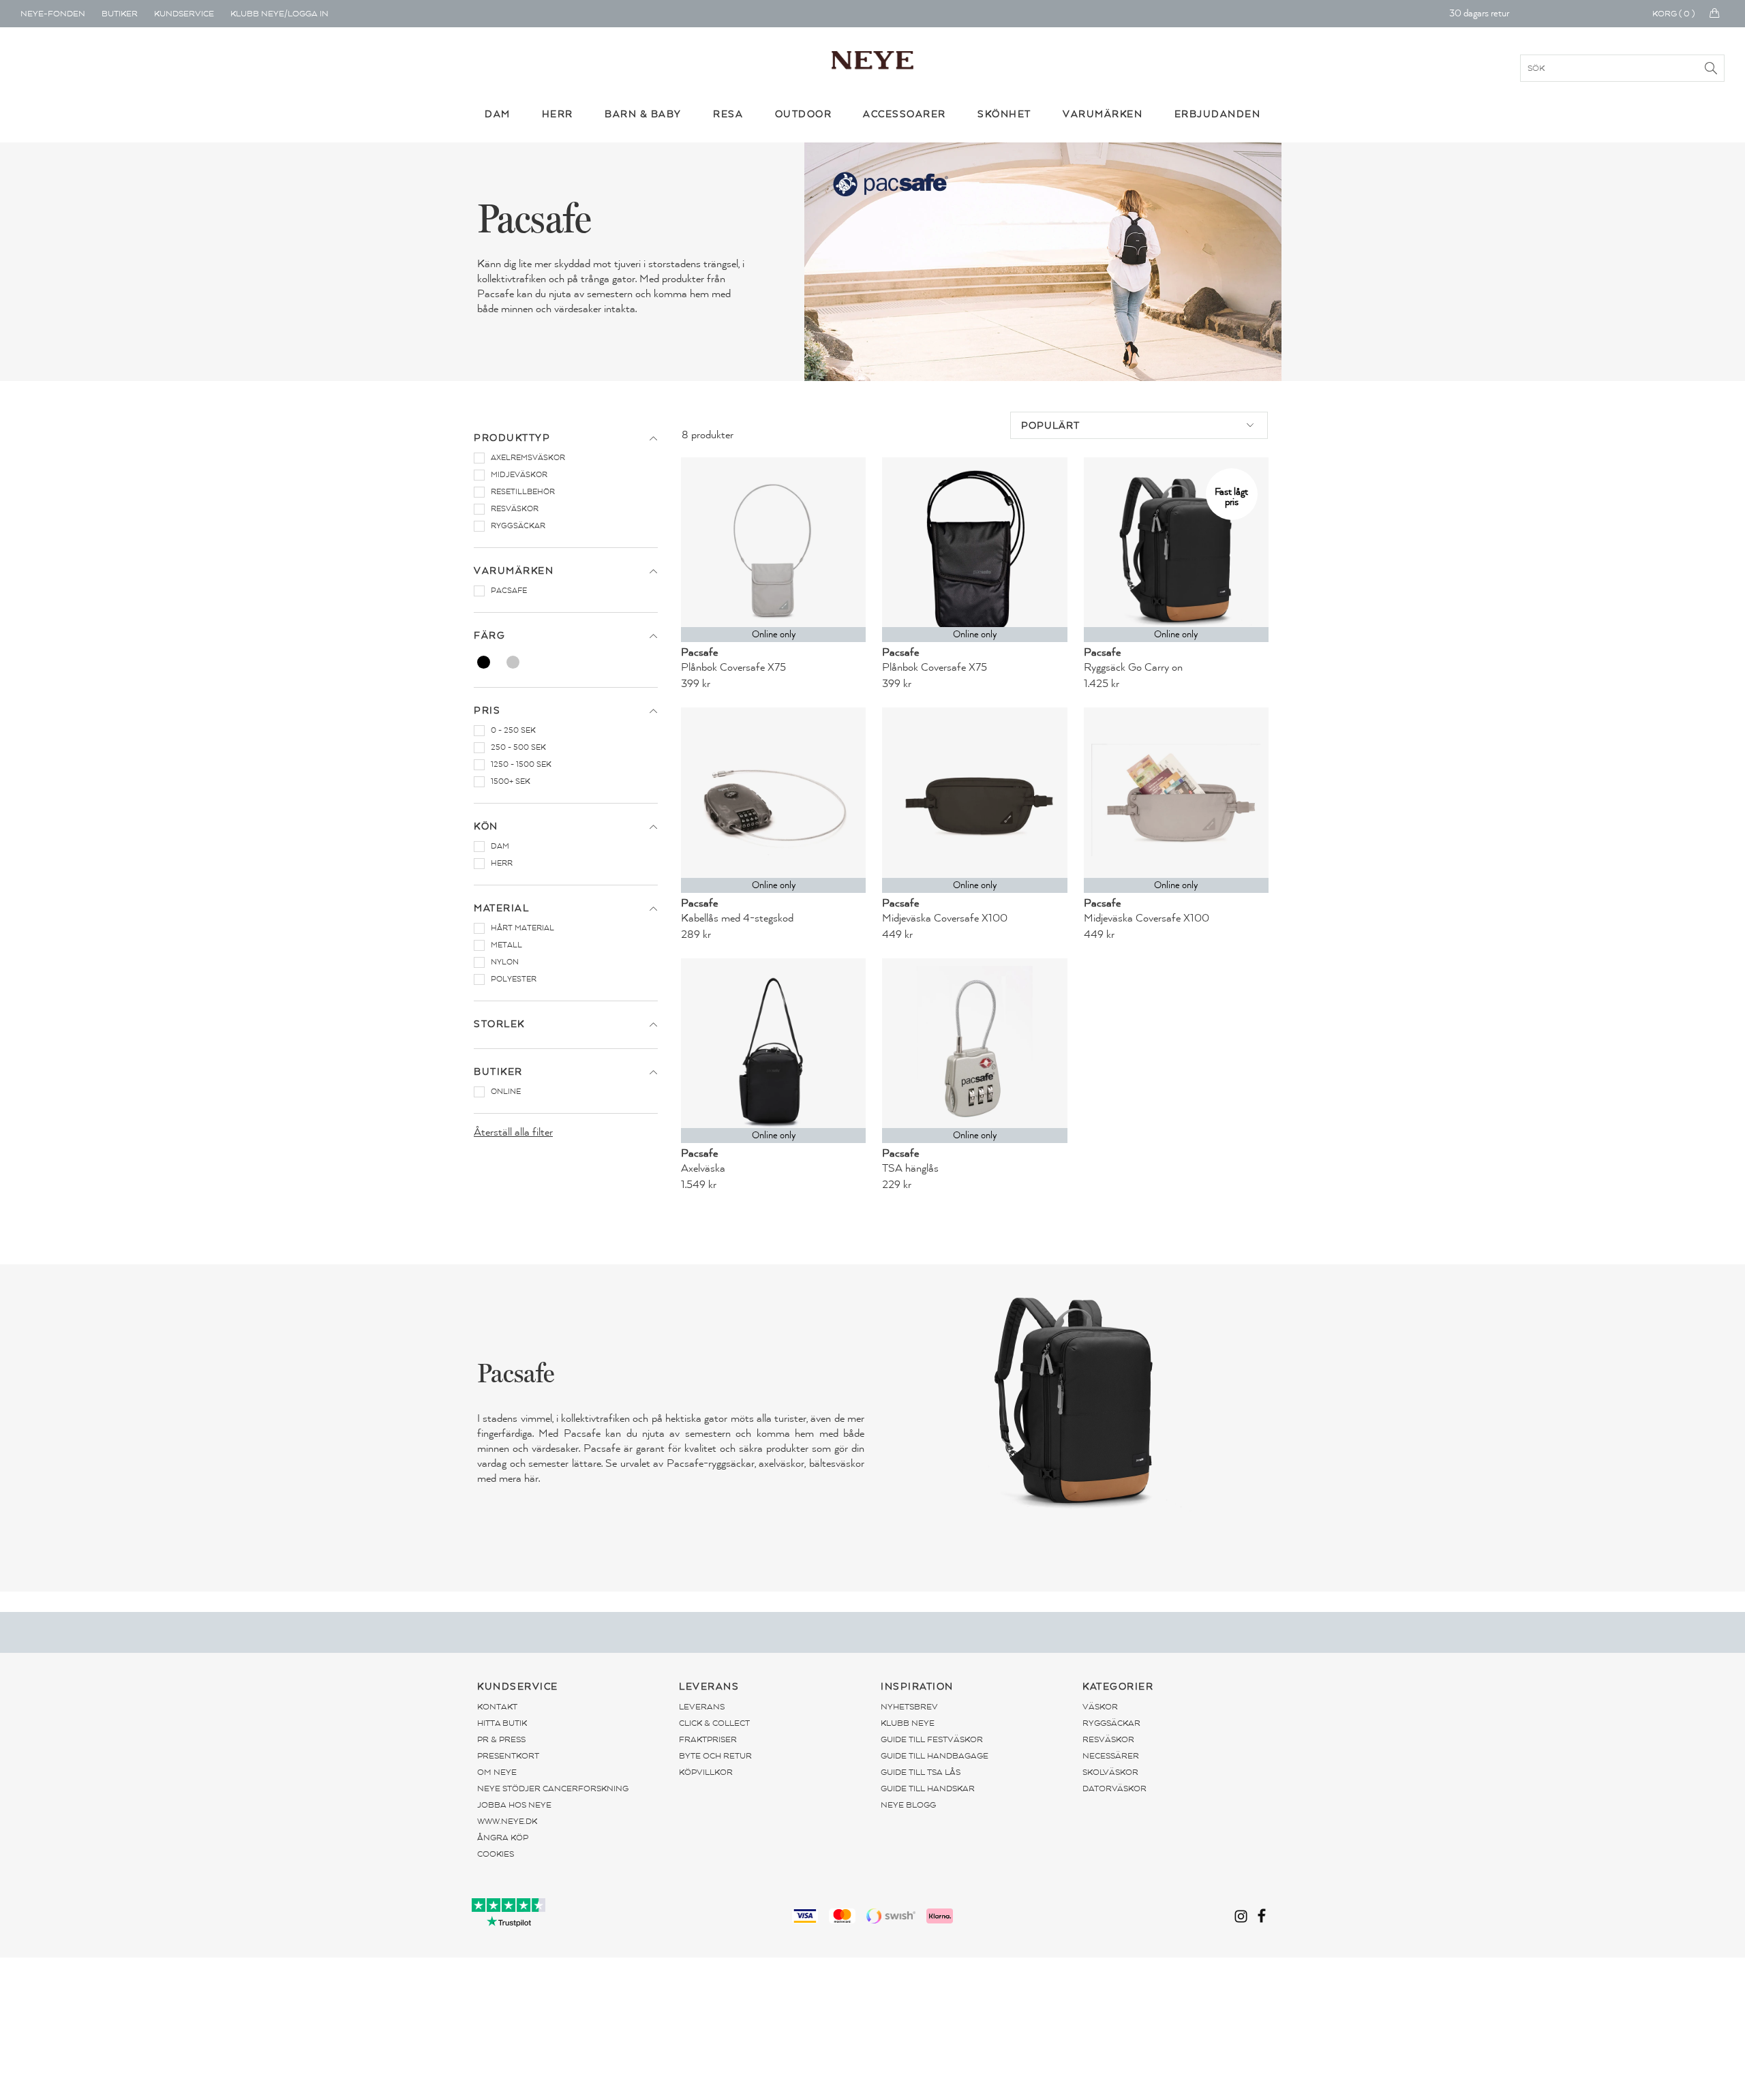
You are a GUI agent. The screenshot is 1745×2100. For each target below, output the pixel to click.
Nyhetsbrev (909, 1707)
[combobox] (1139, 425)
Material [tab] (501, 908)
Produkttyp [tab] (512, 438)
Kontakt (497, 1707)
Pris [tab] (487, 711)
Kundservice (184, 14)
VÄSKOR (1100, 1707)
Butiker (120, 14)
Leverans (702, 1707)
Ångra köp (503, 1838)
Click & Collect (714, 1723)
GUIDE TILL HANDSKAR (928, 1789)
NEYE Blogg (908, 1805)
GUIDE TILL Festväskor (932, 1739)
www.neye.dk (507, 1821)
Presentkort (508, 1756)
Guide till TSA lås (921, 1772)
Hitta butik (502, 1723)
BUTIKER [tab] (498, 1072)
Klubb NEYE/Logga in (279, 14)
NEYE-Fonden (53, 14)
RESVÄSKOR (1108, 1739)
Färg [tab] (489, 636)
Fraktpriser (708, 1739)
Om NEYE (497, 1772)
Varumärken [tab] (514, 571)
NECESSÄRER (1111, 1756)
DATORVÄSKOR (1114, 1789)
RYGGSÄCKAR (1111, 1723)
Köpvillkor (706, 1772)
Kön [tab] (486, 826)
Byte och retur (715, 1756)
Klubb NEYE (908, 1723)
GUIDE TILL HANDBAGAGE (935, 1756)
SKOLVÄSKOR (1110, 1772)
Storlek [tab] (499, 1024)
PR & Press (501, 1739)
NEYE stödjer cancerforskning (553, 1789)
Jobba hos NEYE (514, 1805)
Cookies (496, 1854)
